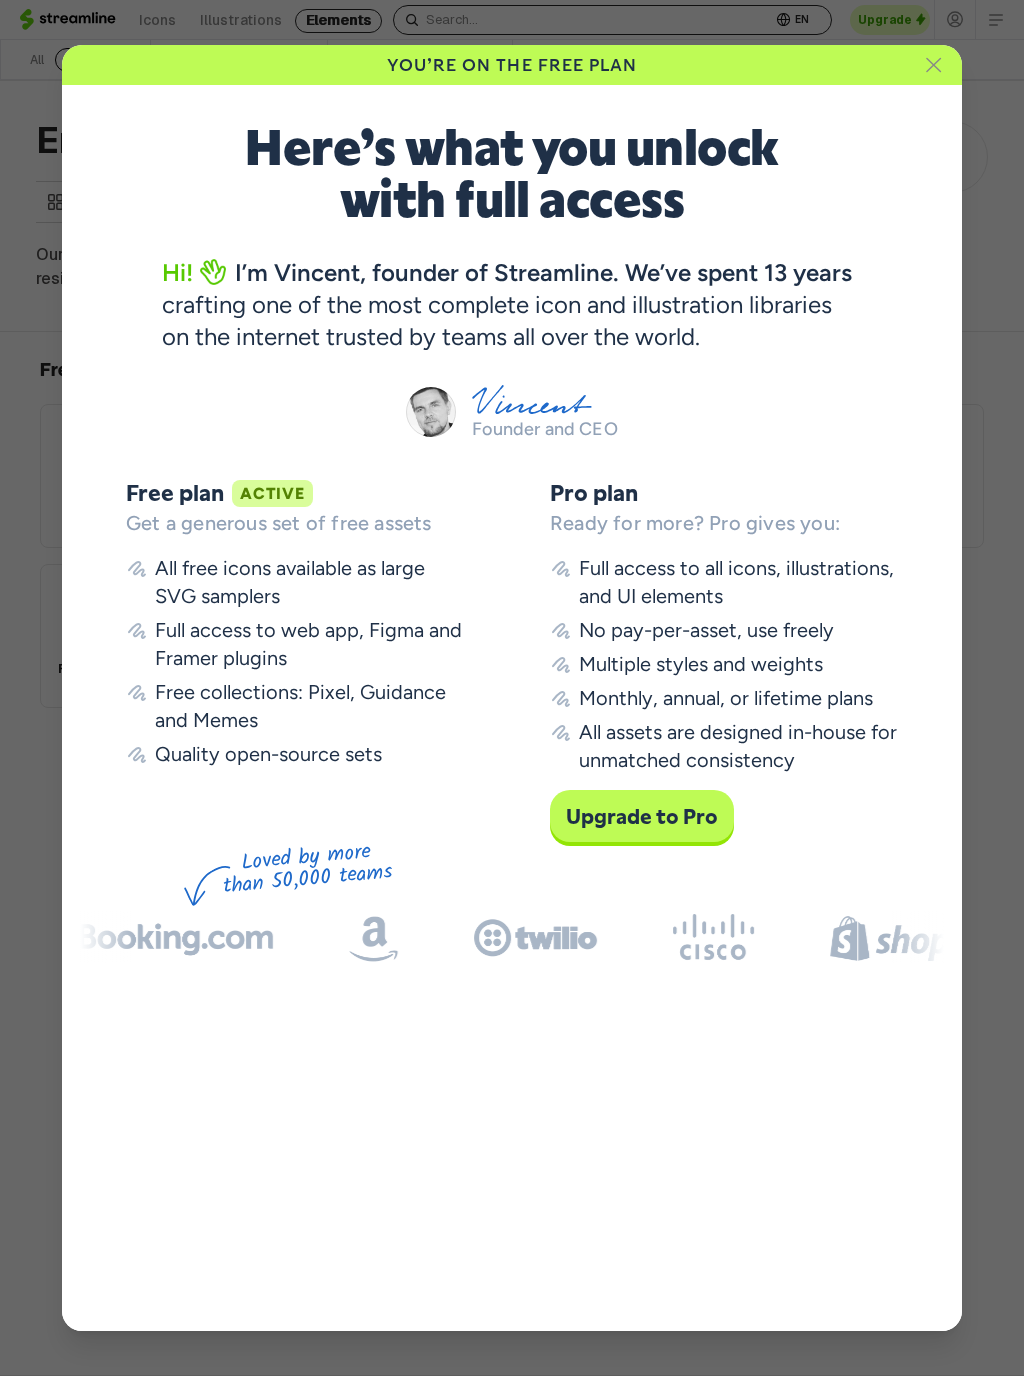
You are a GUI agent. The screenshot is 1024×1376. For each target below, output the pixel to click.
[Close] (934, 65)
